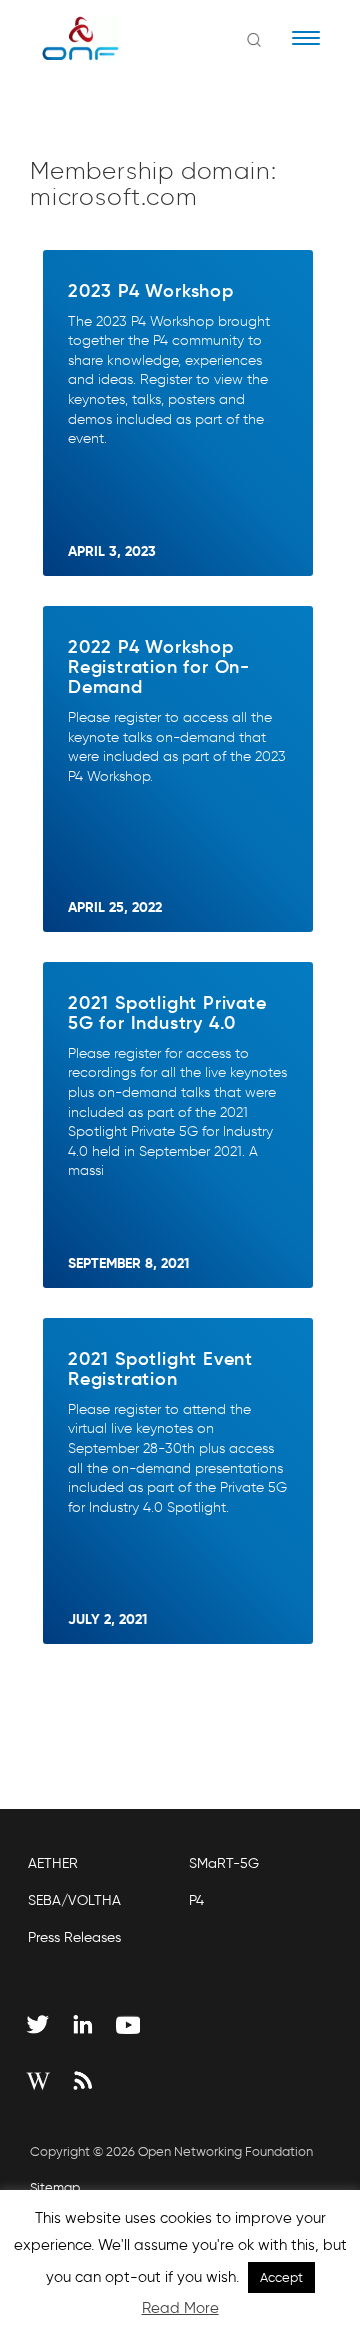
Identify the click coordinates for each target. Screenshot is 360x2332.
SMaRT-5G (224, 1863)
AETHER (53, 1863)
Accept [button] (281, 2277)
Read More (180, 2308)
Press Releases (74, 1937)
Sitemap (55, 2187)
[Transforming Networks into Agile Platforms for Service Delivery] (67, 38)
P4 (196, 1900)
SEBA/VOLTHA (74, 1900)
